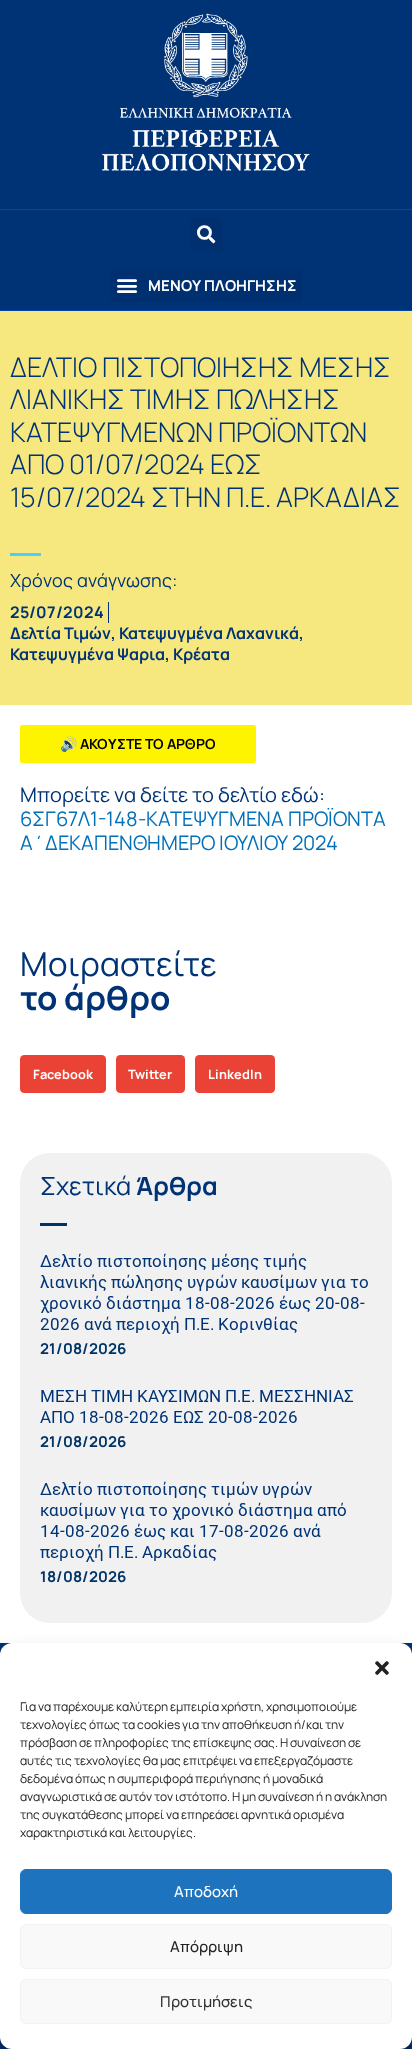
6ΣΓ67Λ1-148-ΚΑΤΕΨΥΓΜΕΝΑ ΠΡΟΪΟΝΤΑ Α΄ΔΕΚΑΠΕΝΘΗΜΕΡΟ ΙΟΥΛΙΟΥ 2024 (203, 830)
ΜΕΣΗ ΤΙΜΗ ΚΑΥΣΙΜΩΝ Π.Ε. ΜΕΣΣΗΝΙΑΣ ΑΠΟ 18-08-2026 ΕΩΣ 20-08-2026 (197, 1406)
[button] (382, 1668)
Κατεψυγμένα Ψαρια (87, 654)
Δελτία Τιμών (60, 633)
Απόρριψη (206, 1946)
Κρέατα (201, 654)
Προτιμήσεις (206, 2001)
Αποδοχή (206, 1891)
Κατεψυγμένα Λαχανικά (209, 633)
